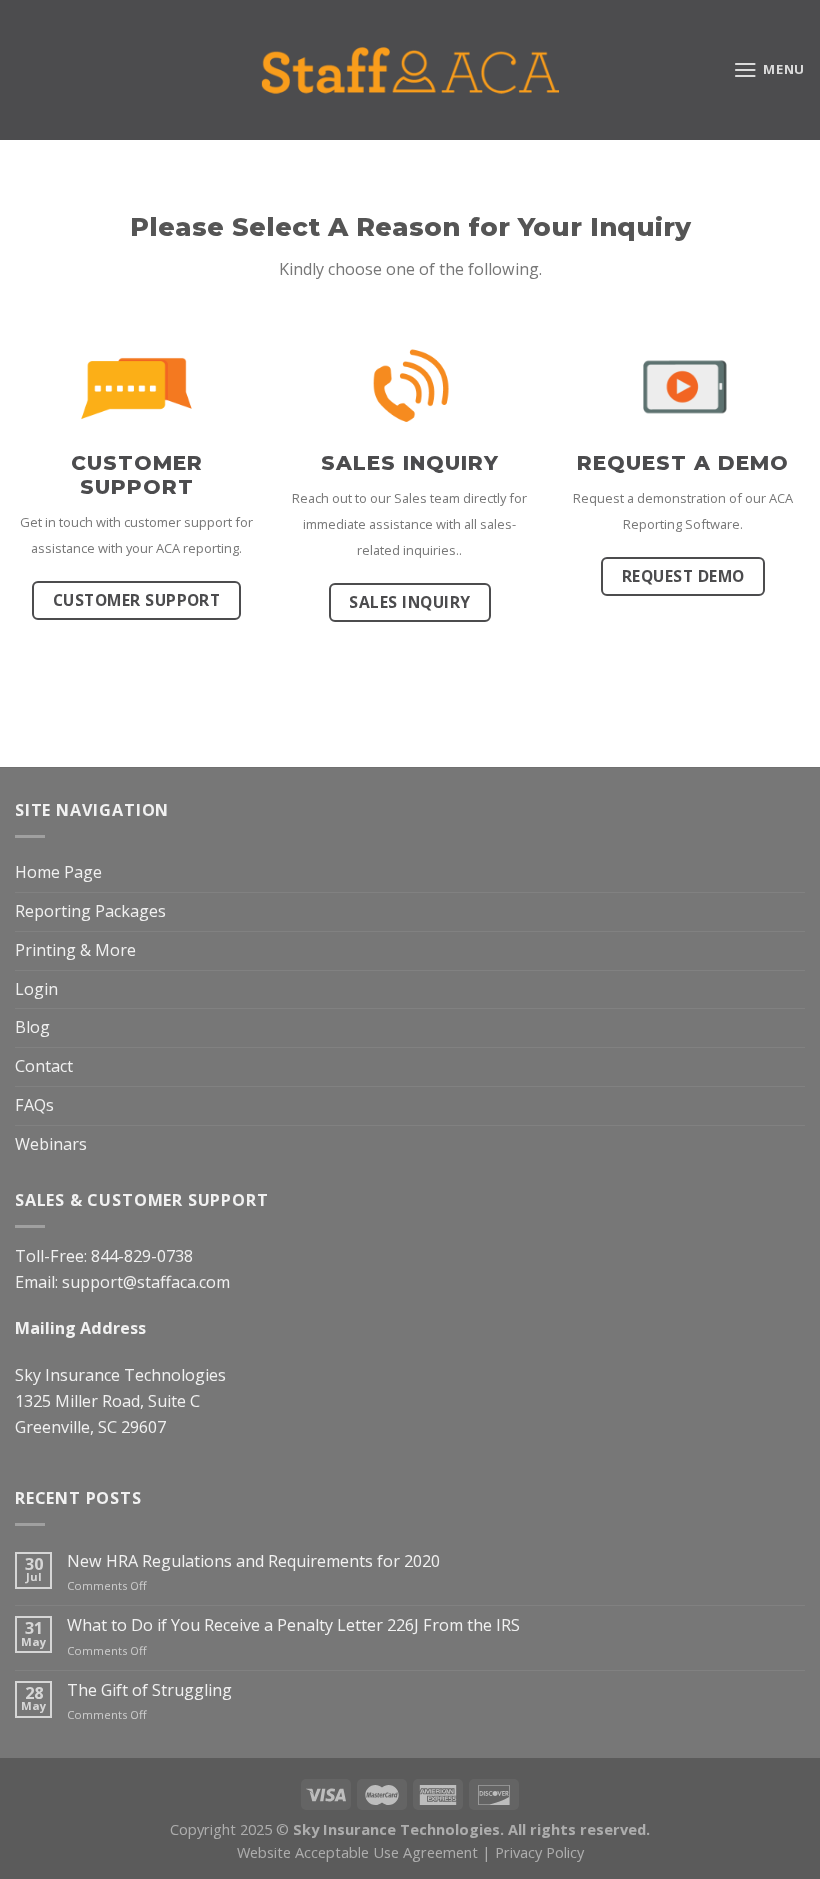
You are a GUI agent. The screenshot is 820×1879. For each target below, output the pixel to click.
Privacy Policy (539, 1852)
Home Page (58, 872)
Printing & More (75, 950)
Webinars (51, 1144)
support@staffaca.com (146, 1282)
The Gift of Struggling (149, 1690)
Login (36, 989)
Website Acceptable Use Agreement (357, 1852)
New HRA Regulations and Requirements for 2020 (253, 1561)
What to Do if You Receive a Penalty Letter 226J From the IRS (293, 1625)
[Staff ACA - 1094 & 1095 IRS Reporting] (410, 70)
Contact (44, 1066)
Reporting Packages (90, 911)
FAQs (34, 1105)
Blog (32, 1027)
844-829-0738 (142, 1256)
